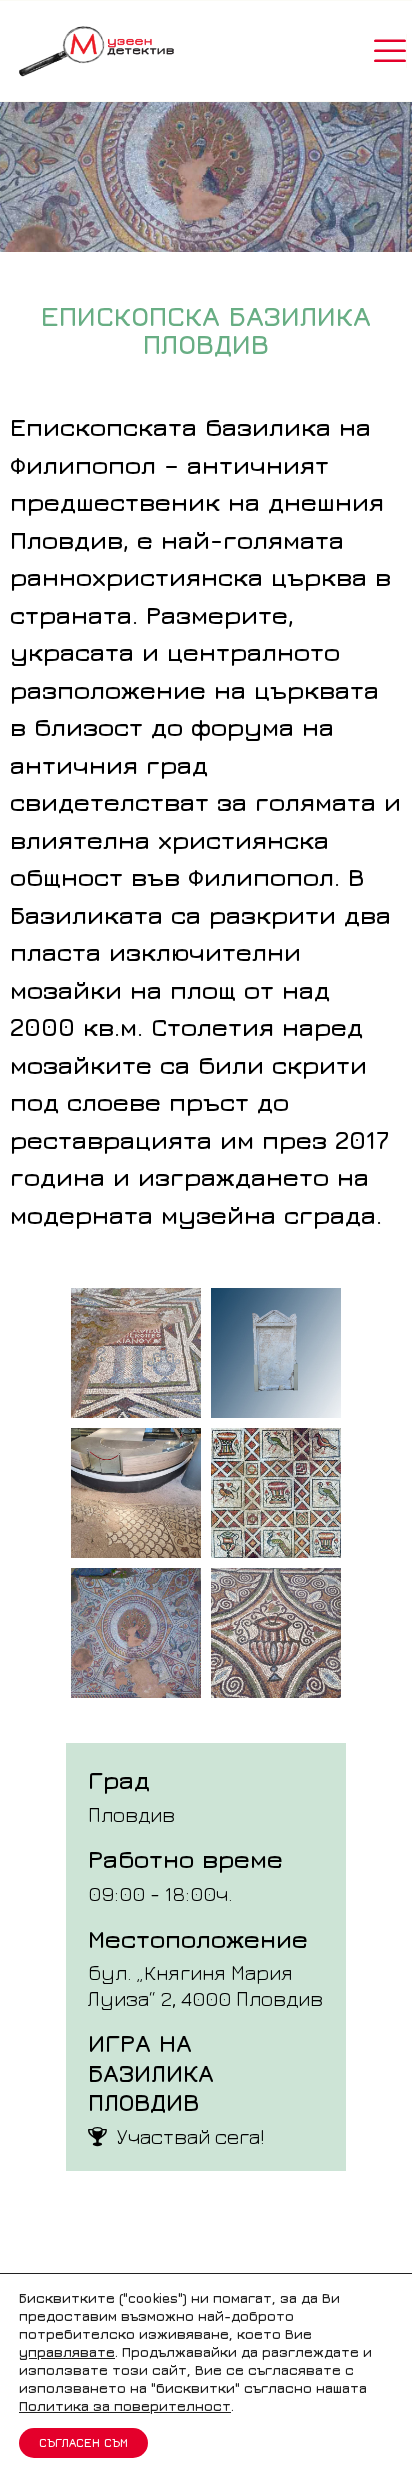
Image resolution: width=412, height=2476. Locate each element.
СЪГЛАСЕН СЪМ (83, 2442)
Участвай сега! (191, 2136)
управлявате (67, 2351)
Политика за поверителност (125, 2405)
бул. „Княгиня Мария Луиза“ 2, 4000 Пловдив (205, 1985)
